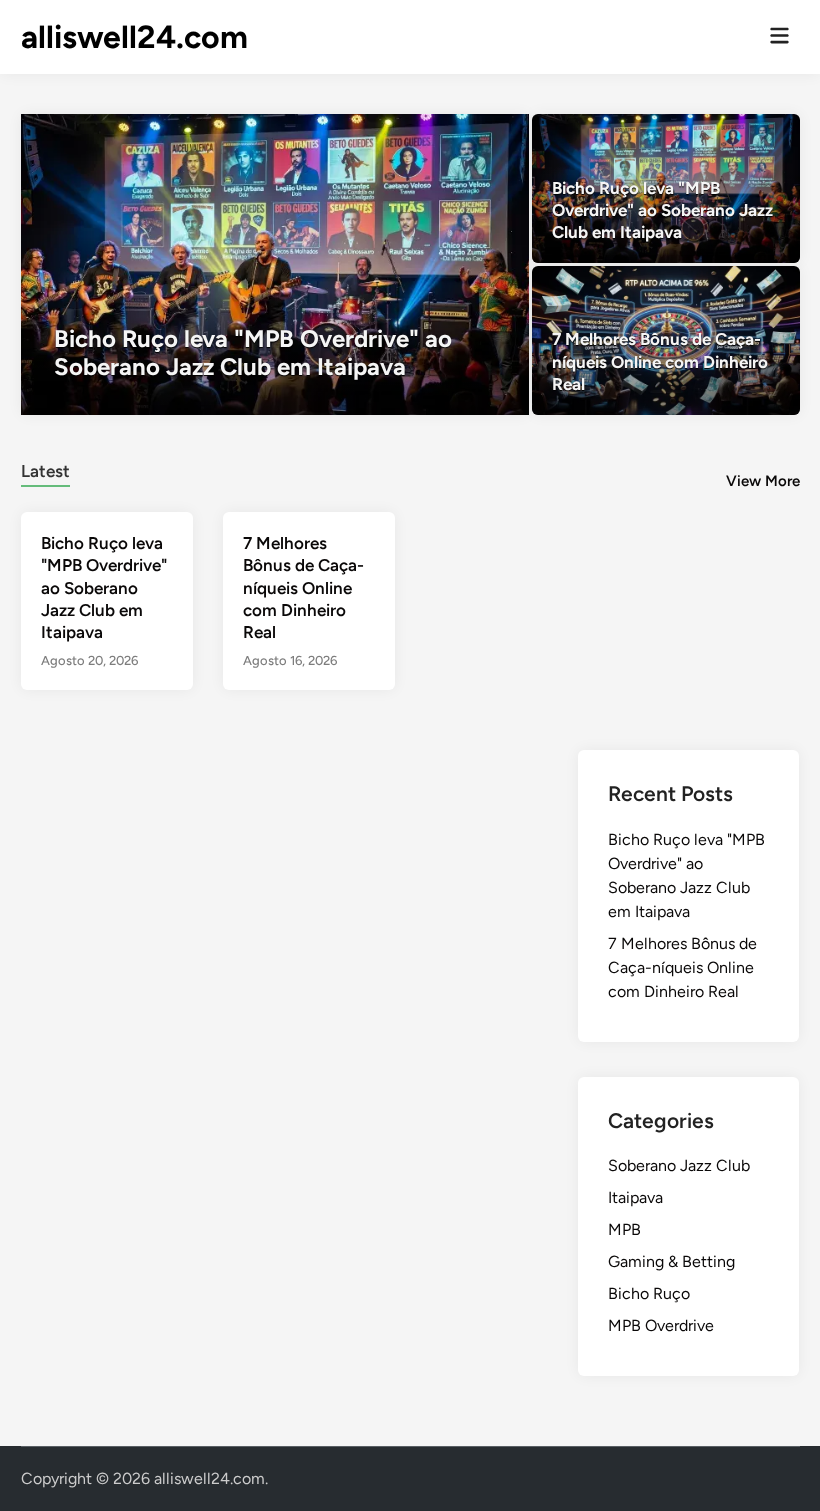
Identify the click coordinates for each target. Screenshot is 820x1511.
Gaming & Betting (671, 1261)
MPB (624, 1229)
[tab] (45, 468)
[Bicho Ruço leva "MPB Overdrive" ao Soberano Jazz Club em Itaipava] (275, 264)
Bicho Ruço (649, 1293)
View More (763, 481)
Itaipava (635, 1197)
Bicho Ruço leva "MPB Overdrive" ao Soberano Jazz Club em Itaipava (104, 587)
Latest (45, 471)
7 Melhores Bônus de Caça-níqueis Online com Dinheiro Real (303, 587)
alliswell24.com (134, 37)
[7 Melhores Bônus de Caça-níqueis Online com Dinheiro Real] (666, 340)
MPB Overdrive (661, 1325)
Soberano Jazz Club (679, 1165)
